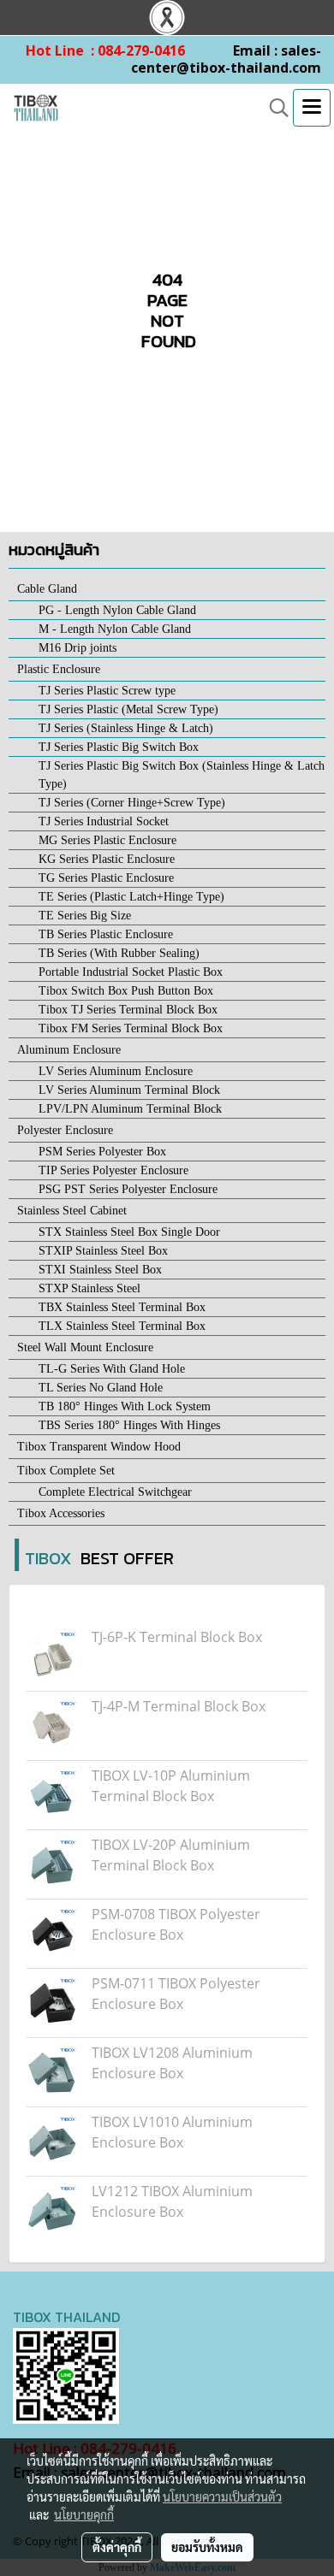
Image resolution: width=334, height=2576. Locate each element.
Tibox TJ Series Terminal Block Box (128, 1010)
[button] (273, 108)
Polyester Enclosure (65, 1130)
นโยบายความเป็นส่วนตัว (222, 2496)
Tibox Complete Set (66, 1471)
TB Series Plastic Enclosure (106, 934)
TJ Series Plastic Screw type (107, 691)
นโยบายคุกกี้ (84, 2514)
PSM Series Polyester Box (102, 1152)
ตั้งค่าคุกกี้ (117, 2547)
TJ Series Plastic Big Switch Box (119, 747)
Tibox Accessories (61, 1513)
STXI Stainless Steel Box (100, 1270)
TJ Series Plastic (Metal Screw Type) (128, 709)
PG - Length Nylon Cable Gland (117, 610)
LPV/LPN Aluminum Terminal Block (130, 1109)
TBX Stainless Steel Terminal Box (122, 1307)
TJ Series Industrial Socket (104, 821)
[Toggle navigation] (312, 108)
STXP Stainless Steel (89, 1288)
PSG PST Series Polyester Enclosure (128, 1189)
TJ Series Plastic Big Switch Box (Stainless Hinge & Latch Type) (182, 775)
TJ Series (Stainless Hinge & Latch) (126, 728)
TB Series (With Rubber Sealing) (119, 953)
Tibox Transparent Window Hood (99, 1447)
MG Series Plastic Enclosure (107, 840)
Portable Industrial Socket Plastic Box (131, 972)
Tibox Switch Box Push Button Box (126, 991)
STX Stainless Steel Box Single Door (129, 1232)
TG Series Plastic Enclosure (106, 878)
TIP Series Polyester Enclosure (113, 1170)
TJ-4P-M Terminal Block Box (179, 1706)
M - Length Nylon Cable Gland (115, 629)
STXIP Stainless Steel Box (103, 1251)
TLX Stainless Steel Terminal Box (122, 1326)
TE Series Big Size (85, 916)
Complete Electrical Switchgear (115, 1492)
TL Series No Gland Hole (101, 1388)
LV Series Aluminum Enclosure (116, 1071)
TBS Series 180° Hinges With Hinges (129, 1425)
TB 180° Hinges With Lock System (125, 1406)
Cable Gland (47, 589)
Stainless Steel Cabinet (72, 1211)
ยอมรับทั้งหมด (207, 2547)
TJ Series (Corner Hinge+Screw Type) (132, 803)
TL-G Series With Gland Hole (112, 1369)
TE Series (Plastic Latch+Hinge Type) (131, 897)
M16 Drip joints (78, 648)
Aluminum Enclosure (69, 1050)
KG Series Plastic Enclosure (107, 859)
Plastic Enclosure (59, 669)
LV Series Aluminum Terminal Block (129, 1090)
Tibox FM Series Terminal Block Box (131, 1028)
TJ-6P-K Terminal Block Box (177, 1637)
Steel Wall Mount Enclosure (85, 1347)
